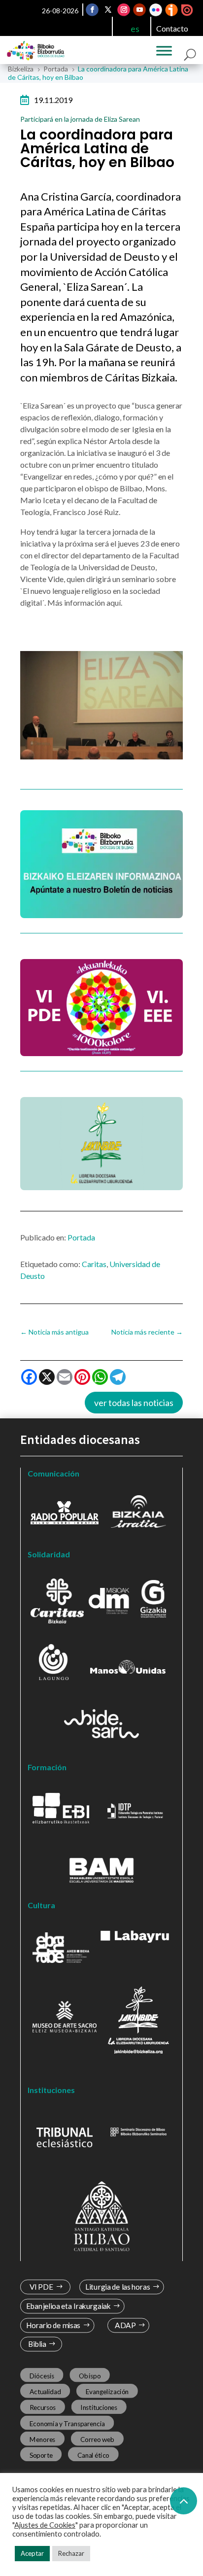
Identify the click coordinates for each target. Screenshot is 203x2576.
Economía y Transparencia (67, 2423)
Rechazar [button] (71, 2553)
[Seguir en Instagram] (124, 10)
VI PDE (41, 2287)
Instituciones (99, 2407)
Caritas (94, 1264)
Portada (81, 1237)
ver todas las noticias (134, 1403)
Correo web (98, 2439)
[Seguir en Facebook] (92, 10)
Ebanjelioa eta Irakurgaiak (68, 2306)
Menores (43, 2439)
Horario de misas (53, 2325)
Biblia (37, 2344)
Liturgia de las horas (118, 2287)
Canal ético (93, 2455)
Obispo (90, 2376)
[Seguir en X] (108, 10)
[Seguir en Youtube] (139, 10)
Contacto (172, 28)
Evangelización (107, 2392)
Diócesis (42, 2376)
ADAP (125, 2325)
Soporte (41, 2455)
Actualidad (45, 2392)
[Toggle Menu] (164, 51)
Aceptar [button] (32, 2553)
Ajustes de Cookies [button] (45, 2525)
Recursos (43, 2407)
